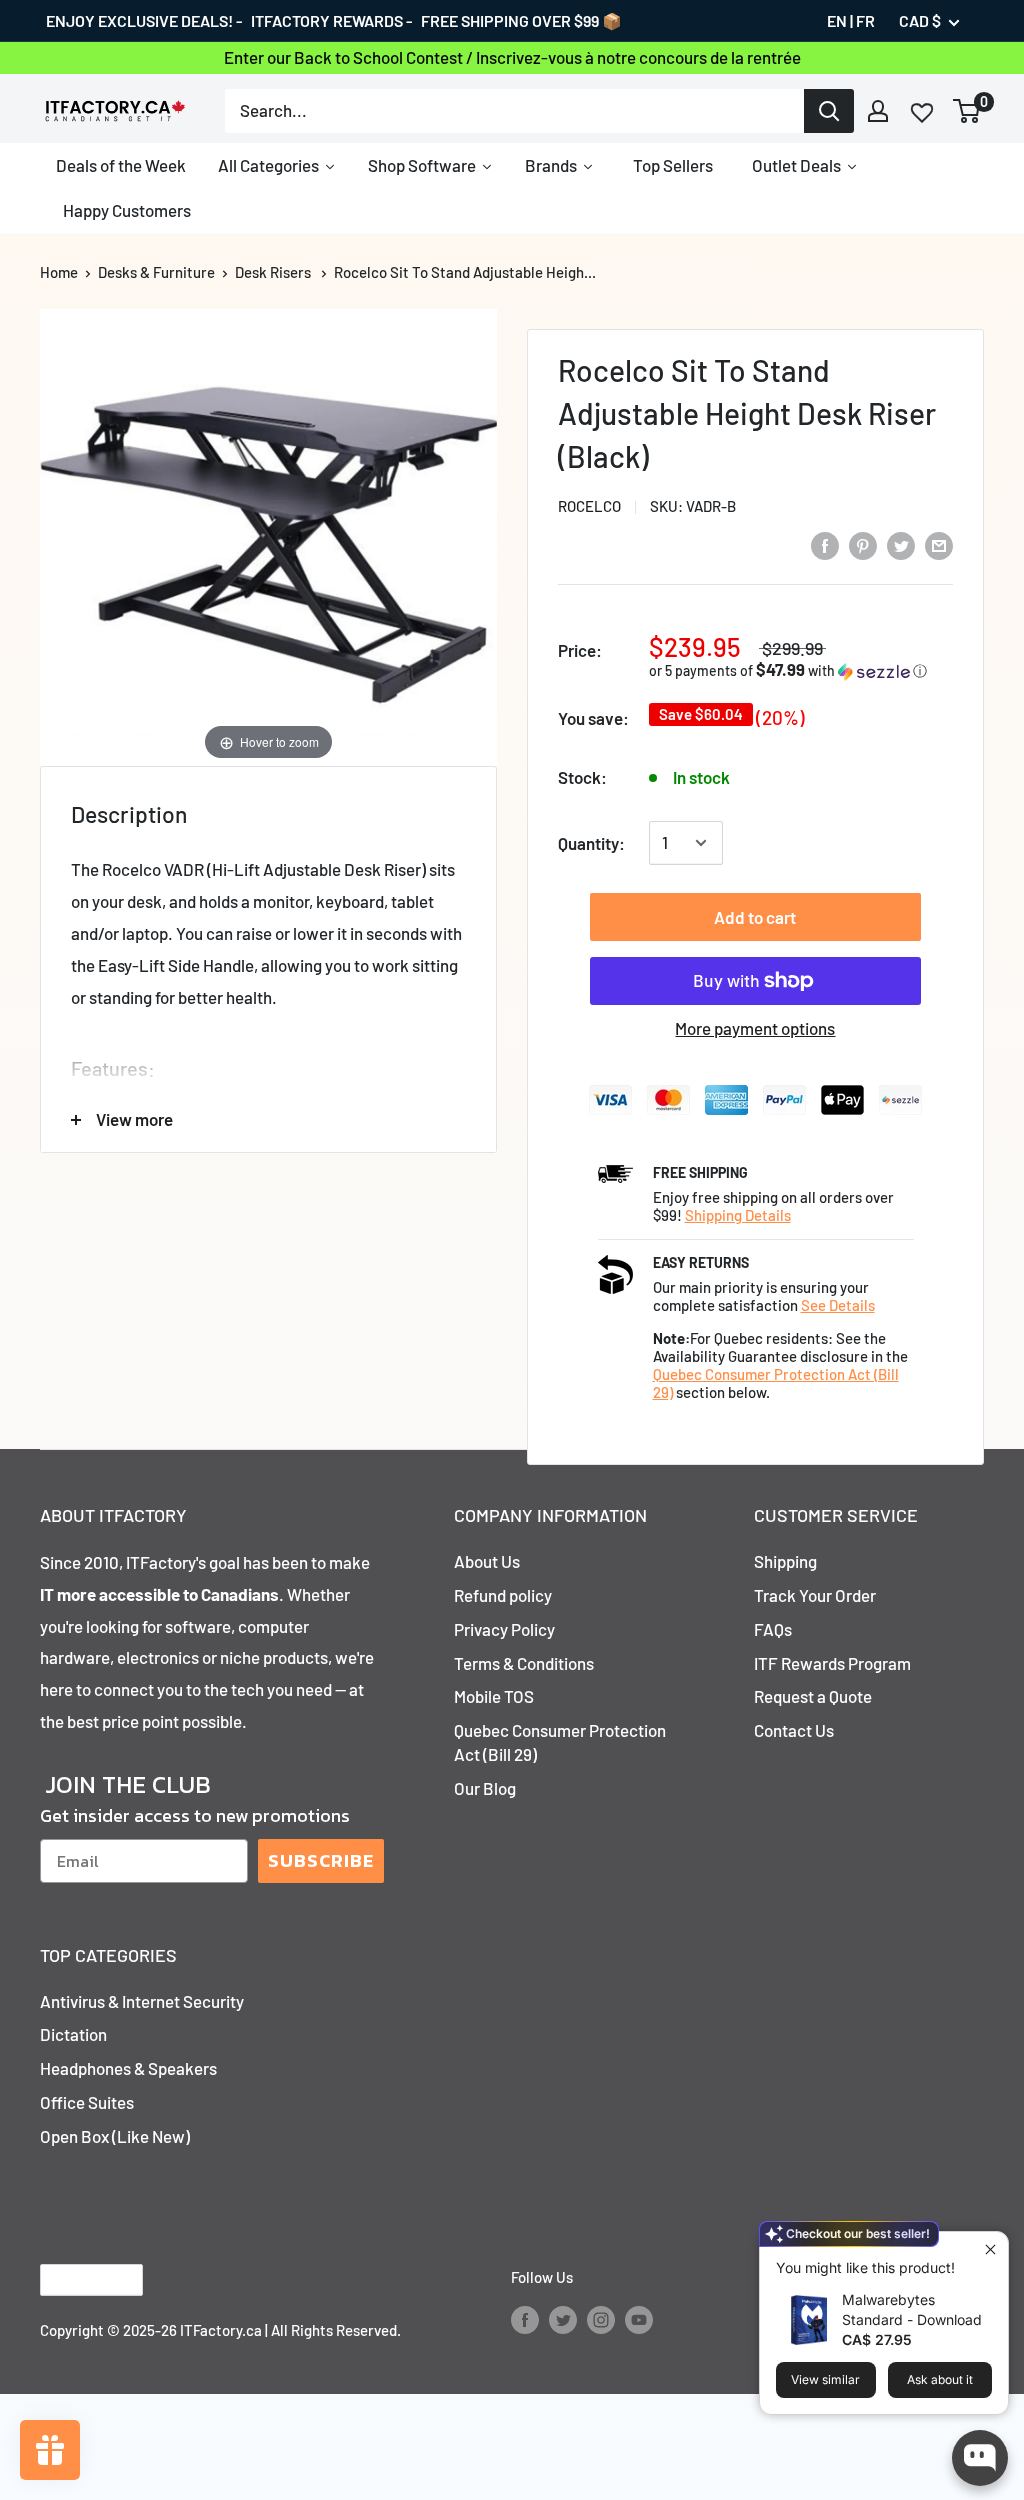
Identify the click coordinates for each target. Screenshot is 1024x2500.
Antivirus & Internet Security (142, 2001)
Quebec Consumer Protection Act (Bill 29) (560, 1742)
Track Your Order (815, 1595)
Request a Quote (813, 1696)
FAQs (773, 1629)
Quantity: (591, 843)
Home (59, 272)
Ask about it (940, 2379)
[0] (967, 111)
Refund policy (503, 1595)
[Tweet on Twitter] (901, 544)
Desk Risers (273, 272)
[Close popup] (990, 2249)
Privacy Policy (504, 1629)
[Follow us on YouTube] (639, 2319)
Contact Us (794, 1730)
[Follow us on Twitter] (563, 2319)
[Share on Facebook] (825, 544)
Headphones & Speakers (128, 2068)
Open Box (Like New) (115, 2136)
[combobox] (514, 111)
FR (865, 20)
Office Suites (87, 2102)
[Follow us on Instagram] (601, 2319)
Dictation (73, 2034)
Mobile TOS (494, 1696)
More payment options (755, 1028)
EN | (840, 20)
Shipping (785, 1561)
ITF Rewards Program (832, 1663)
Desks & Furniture (156, 272)
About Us (487, 1561)
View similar (825, 2379)
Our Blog (485, 1788)
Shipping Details (738, 1215)
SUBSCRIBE (321, 1860)
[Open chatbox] (980, 2458)
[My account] (878, 111)
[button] (801, 670)
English (74, 2279)
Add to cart (755, 917)
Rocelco (589, 506)
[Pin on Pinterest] (863, 544)
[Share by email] (939, 544)
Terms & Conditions (524, 1663)
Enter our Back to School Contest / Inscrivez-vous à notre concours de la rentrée (512, 57)
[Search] (829, 111)
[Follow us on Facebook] (525, 2319)
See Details (838, 1305)
